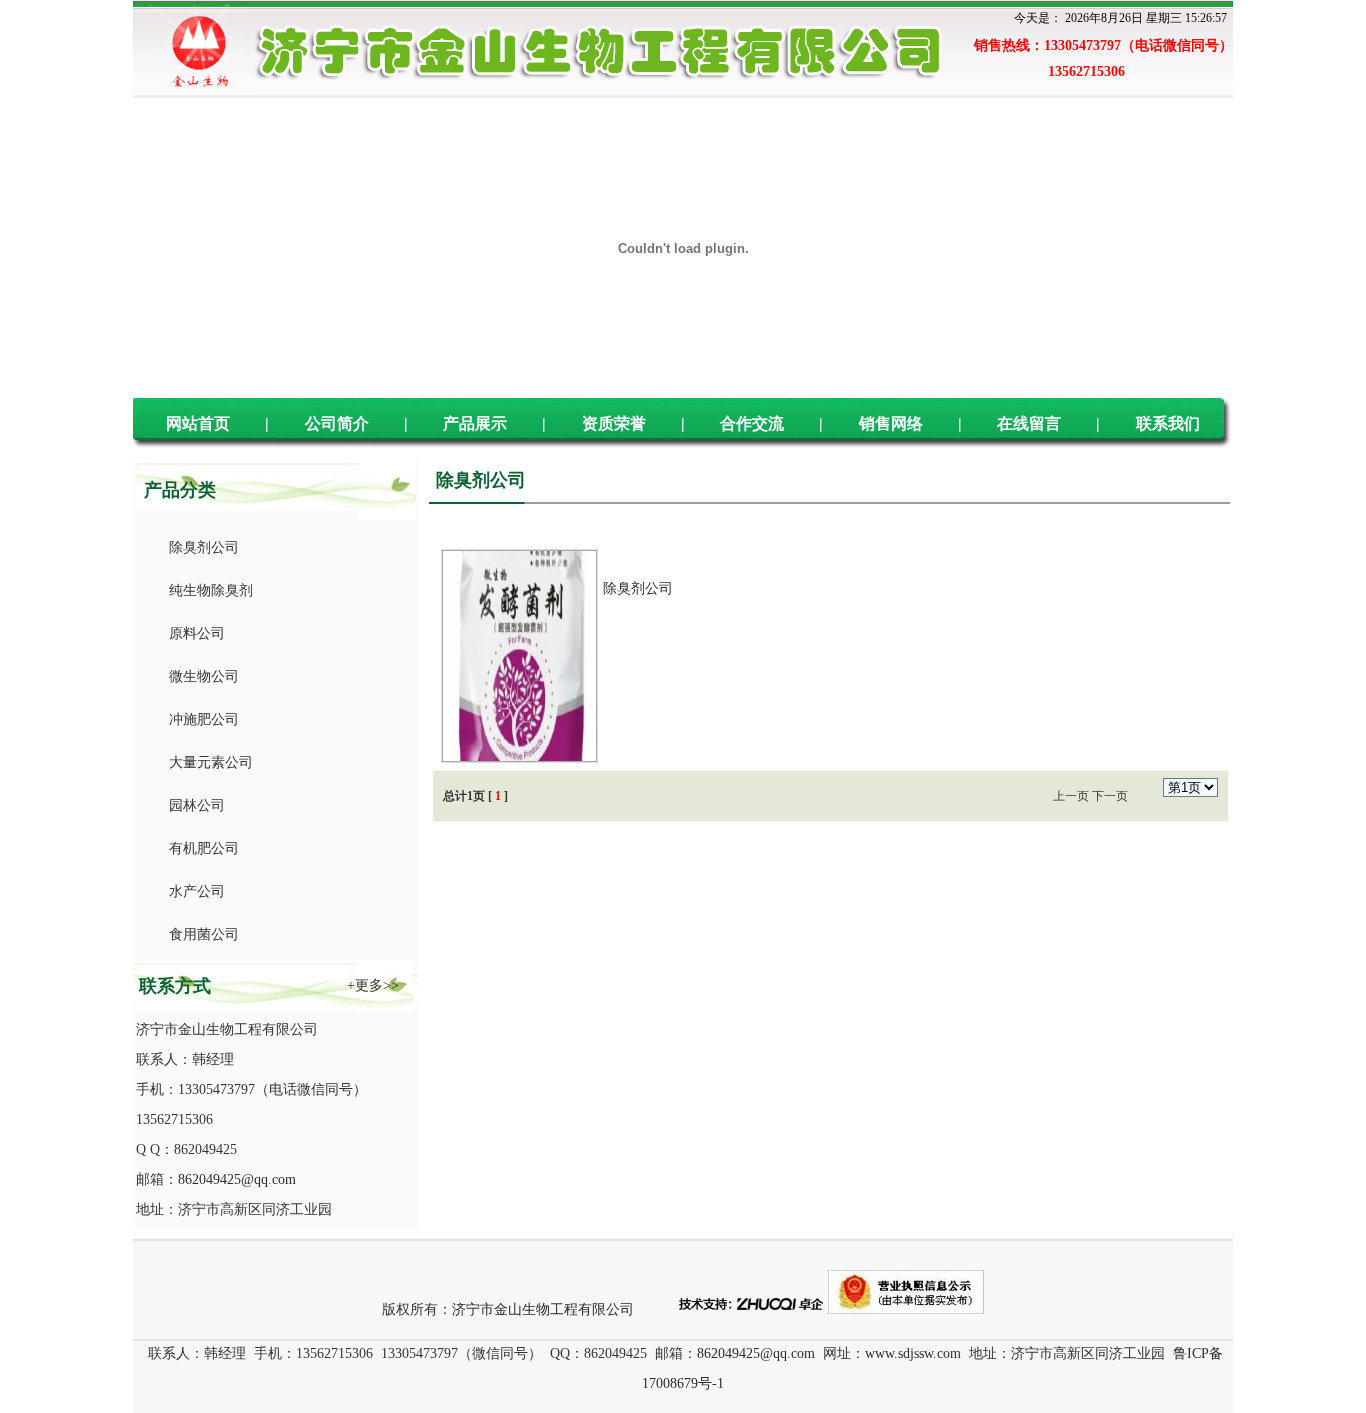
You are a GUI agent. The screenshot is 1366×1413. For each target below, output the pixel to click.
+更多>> (373, 985)
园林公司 (193, 805)
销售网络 (891, 423)
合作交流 (752, 423)
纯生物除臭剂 (207, 590)
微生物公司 (200, 676)
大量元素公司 (207, 762)
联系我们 (1168, 423)
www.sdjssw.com (913, 1353)
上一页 (1071, 796)
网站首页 (198, 423)
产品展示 (475, 423)
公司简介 (337, 423)
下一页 (1110, 796)
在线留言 (1029, 423)
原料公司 (193, 633)
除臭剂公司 (200, 547)
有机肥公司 (200, 848)
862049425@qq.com (237, 1179)
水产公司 (193, 891)
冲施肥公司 (200, 719)
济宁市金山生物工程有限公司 (543, 1309)
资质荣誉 (614, 423)
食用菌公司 (200, 934)
